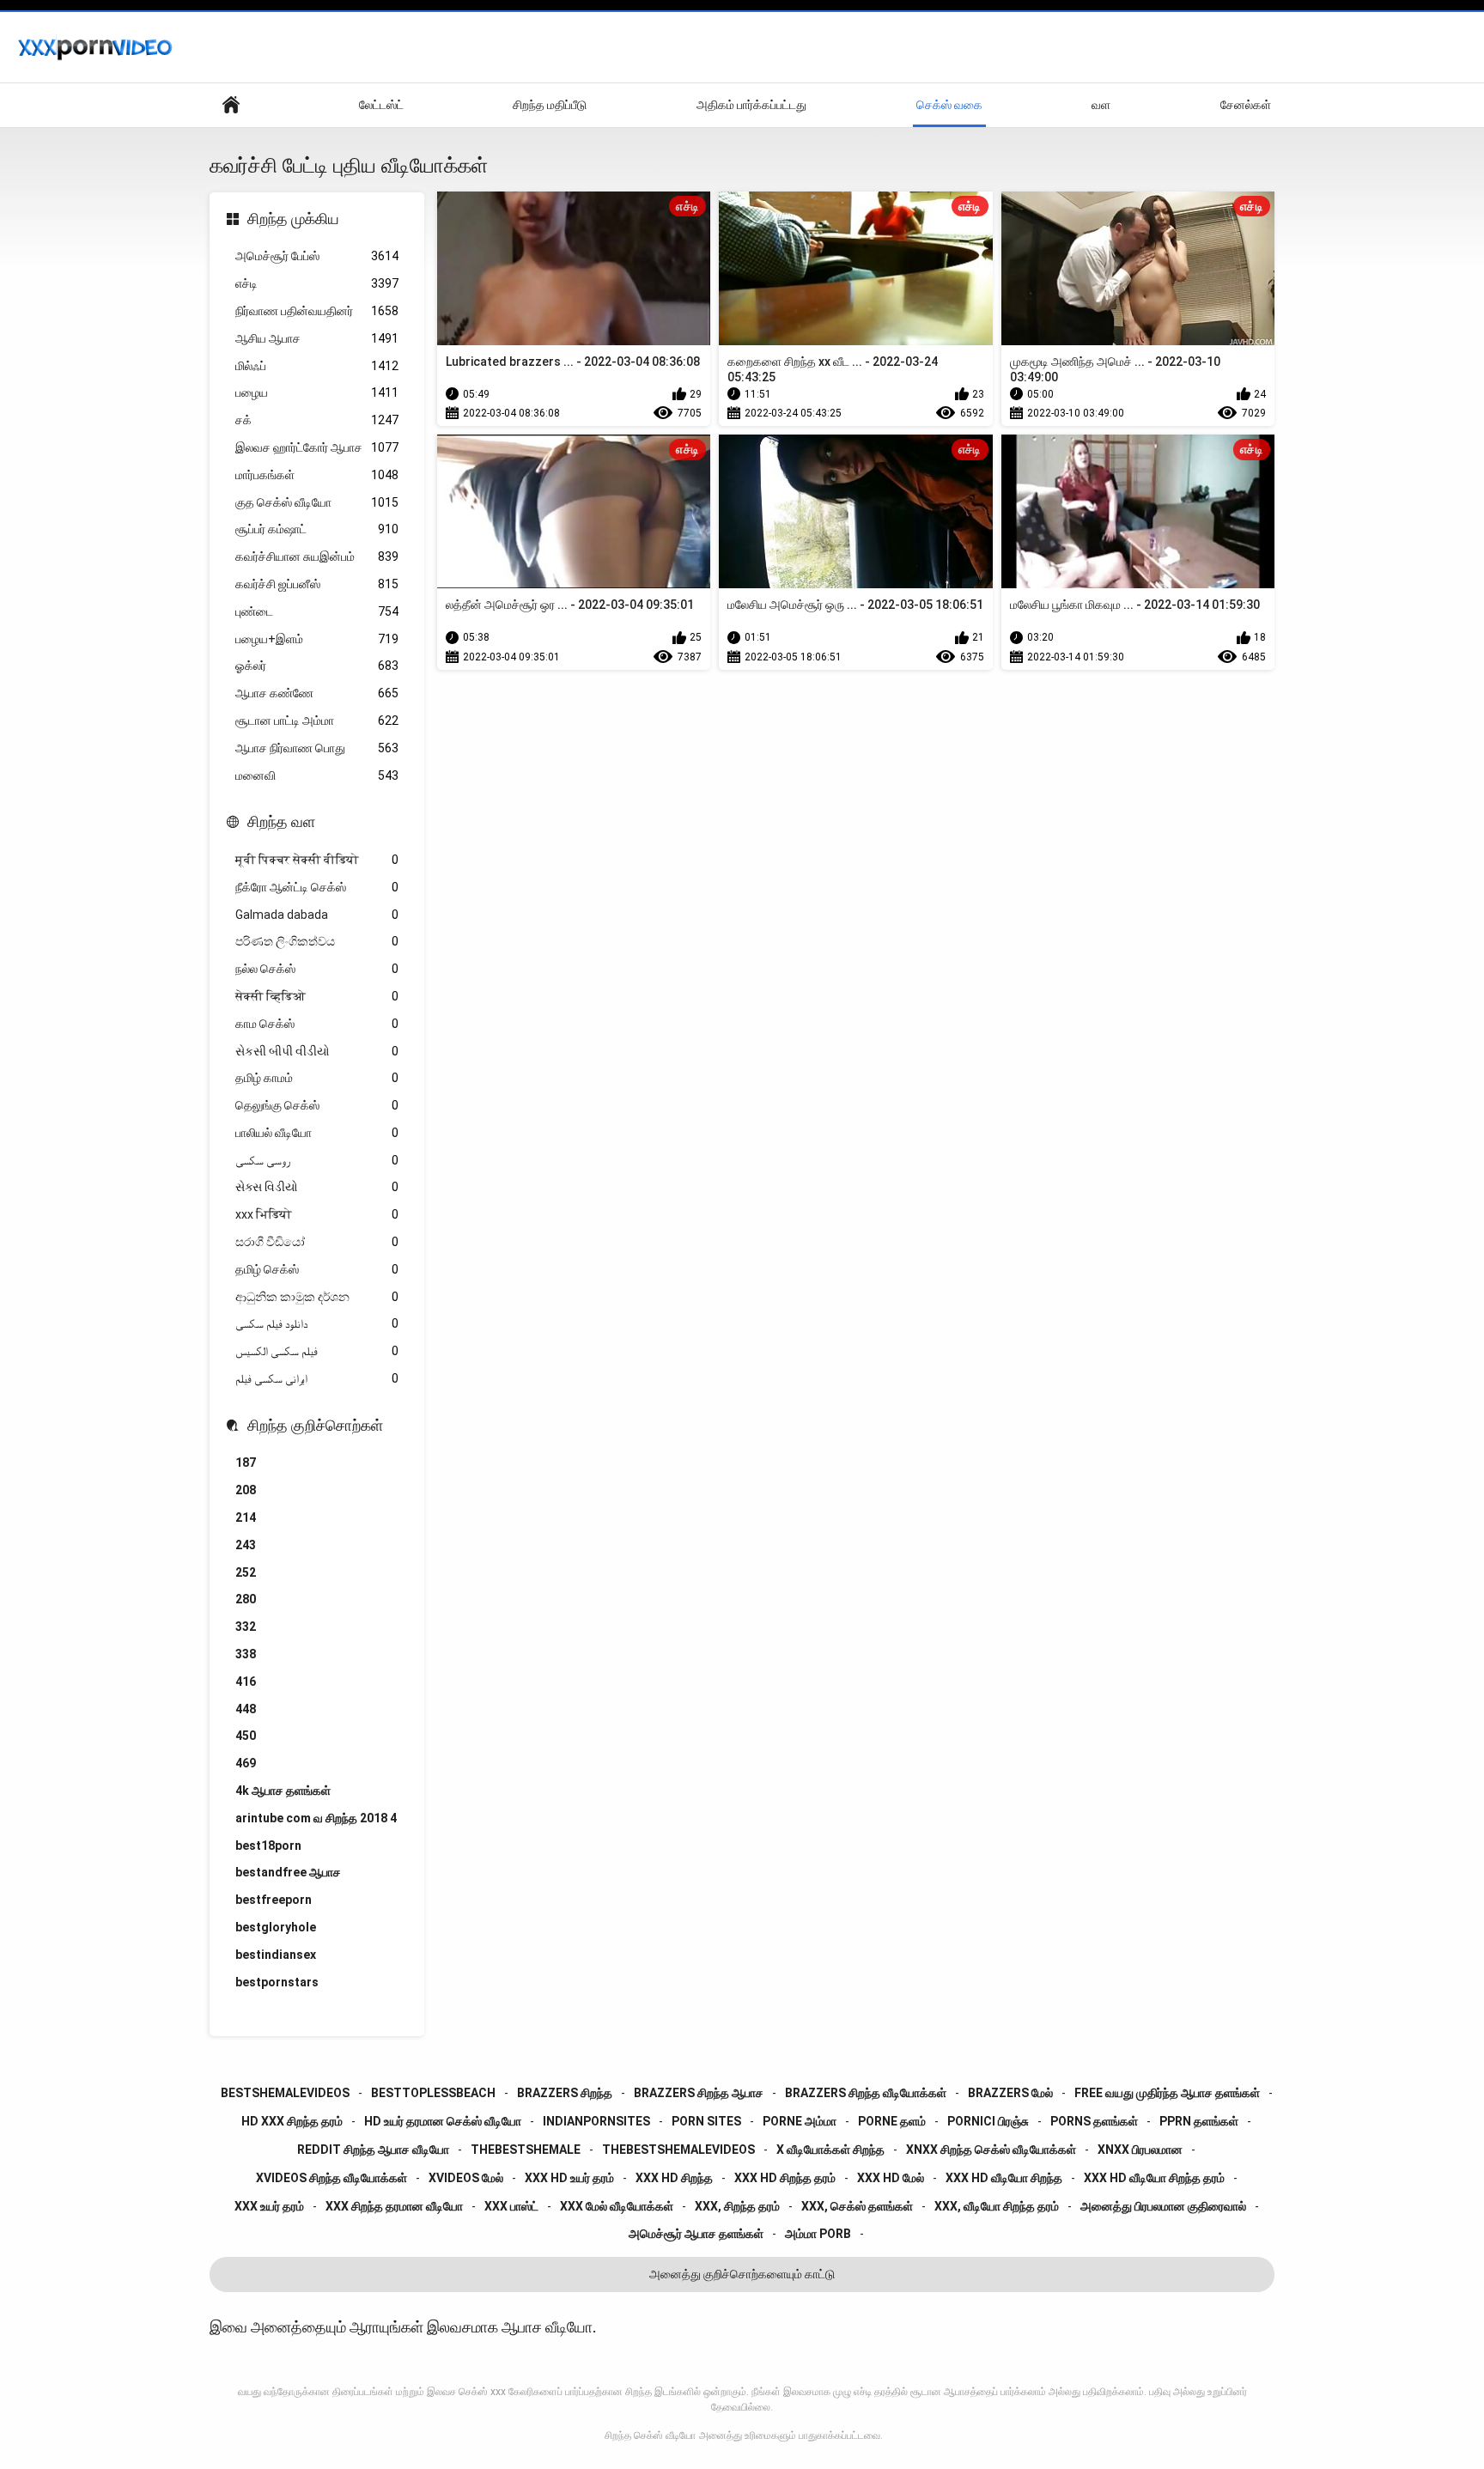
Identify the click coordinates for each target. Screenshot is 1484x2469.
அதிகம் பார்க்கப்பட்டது (751, 105)
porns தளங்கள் (1094, 2121)
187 (246, 1463)
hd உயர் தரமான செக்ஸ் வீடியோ (443, 2121)
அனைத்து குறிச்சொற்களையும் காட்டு (742, 2274)
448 (246, 1709)
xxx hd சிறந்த (674, 2178)
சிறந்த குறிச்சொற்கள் (315, 1425)
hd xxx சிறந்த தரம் (292, 2121)
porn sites (706, 2121)
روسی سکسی (317, 1160)
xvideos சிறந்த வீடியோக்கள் (331, 2178)
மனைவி (317, 775)
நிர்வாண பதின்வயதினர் (317, 311)
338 (246, 1654)
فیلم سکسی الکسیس (317, 1351)
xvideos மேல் (466, 2178)
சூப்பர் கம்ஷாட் (317, 529)
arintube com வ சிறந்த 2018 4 (316, 1818)
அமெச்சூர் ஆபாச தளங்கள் (696, 2234)
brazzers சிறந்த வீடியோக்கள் (866, 2093)
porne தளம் (892, 2121)
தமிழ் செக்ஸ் (317, 1269)
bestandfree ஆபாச (288, 1872)
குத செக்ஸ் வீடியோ (317, 502)
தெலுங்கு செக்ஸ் (317, 1105)
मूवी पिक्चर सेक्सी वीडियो (317, 860)
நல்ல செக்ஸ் (317, 969)
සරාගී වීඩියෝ (317, 1242)
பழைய (317, 392)
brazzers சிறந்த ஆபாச (699, 2093)
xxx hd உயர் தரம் (569, 2178)
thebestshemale (526, 2150)
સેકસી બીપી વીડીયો (317, 1051)
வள (1101, 105)
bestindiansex (276, 1955)
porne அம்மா (800, 2121)
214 (246, 1517)
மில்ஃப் (317, 366)
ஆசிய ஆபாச (317, 338)
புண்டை (317, 611)
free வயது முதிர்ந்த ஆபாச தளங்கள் (1167, 2093)
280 (246, 1599)
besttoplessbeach (433, 2093)
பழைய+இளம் (317, 639)
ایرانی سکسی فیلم (317, 1378)
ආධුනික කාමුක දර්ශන (317, 1297)
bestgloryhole (276, 1927)
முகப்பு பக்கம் (231, 105)
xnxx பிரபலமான (1140, 2150)
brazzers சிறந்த (565, 2093)
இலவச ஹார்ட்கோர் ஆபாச (317, 447)
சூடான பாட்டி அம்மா (317, 721)
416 (246, 1681)
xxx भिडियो (317, 1214)
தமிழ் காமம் (317, 1078)
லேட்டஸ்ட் (381, 105)
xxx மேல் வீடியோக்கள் (617, 2206)
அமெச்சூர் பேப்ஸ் (317, 256)
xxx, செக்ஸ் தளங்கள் (857, 2206)
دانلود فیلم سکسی (317, 1323)
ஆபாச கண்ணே (317, 693)
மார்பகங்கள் (317, 475)
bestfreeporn (274, 1900)
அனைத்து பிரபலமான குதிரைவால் (1163, 2206)
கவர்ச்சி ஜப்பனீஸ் (317, 584)
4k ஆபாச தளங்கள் (283, 1791)
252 (246, 1572)
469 (246, 1763)
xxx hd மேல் (891, 2178)
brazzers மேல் (1010, 2093)
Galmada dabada (317, 915)
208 (246, 1490)
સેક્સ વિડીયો (317, 1187)
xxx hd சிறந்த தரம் (785, 2178)
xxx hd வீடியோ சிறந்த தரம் (1154, 2178)
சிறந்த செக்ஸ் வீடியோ (650, 2436)
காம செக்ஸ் (317, 1024)
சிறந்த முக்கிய (293, 219)
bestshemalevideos (285, 2093)
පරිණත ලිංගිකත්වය (317, 941)
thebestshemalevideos (678, 2150)
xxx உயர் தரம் (269, 2206)
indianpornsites (596, 2121)
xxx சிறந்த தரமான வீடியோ (394, 2206)
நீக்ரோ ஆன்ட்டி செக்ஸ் (317, 887)
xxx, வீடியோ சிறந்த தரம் (997, 2206)
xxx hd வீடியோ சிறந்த (1004, 2178)
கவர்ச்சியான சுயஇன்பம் (317, 556)
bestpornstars (277, 1982)
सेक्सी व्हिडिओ (317, 996)
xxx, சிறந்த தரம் (737, 2206)
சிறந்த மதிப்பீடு (550, 105)
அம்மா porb (818, 2234)
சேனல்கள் (1246, 105)
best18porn (268, 1846)
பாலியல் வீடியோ (317, 1133)
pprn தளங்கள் (1199, 2121)
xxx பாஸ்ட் (511, 2206)
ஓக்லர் (317, 666)
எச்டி (317, 283)
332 (246, 1627)
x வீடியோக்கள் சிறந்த (830, 2150)
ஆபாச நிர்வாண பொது (317, 748)
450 (246, 1736)
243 (246, 1545)
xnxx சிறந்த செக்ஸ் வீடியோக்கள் (991, 2150)
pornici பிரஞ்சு (988, 2121)
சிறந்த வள (281, 821)
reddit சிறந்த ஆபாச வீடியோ (373, 2150)
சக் (317, 420)
